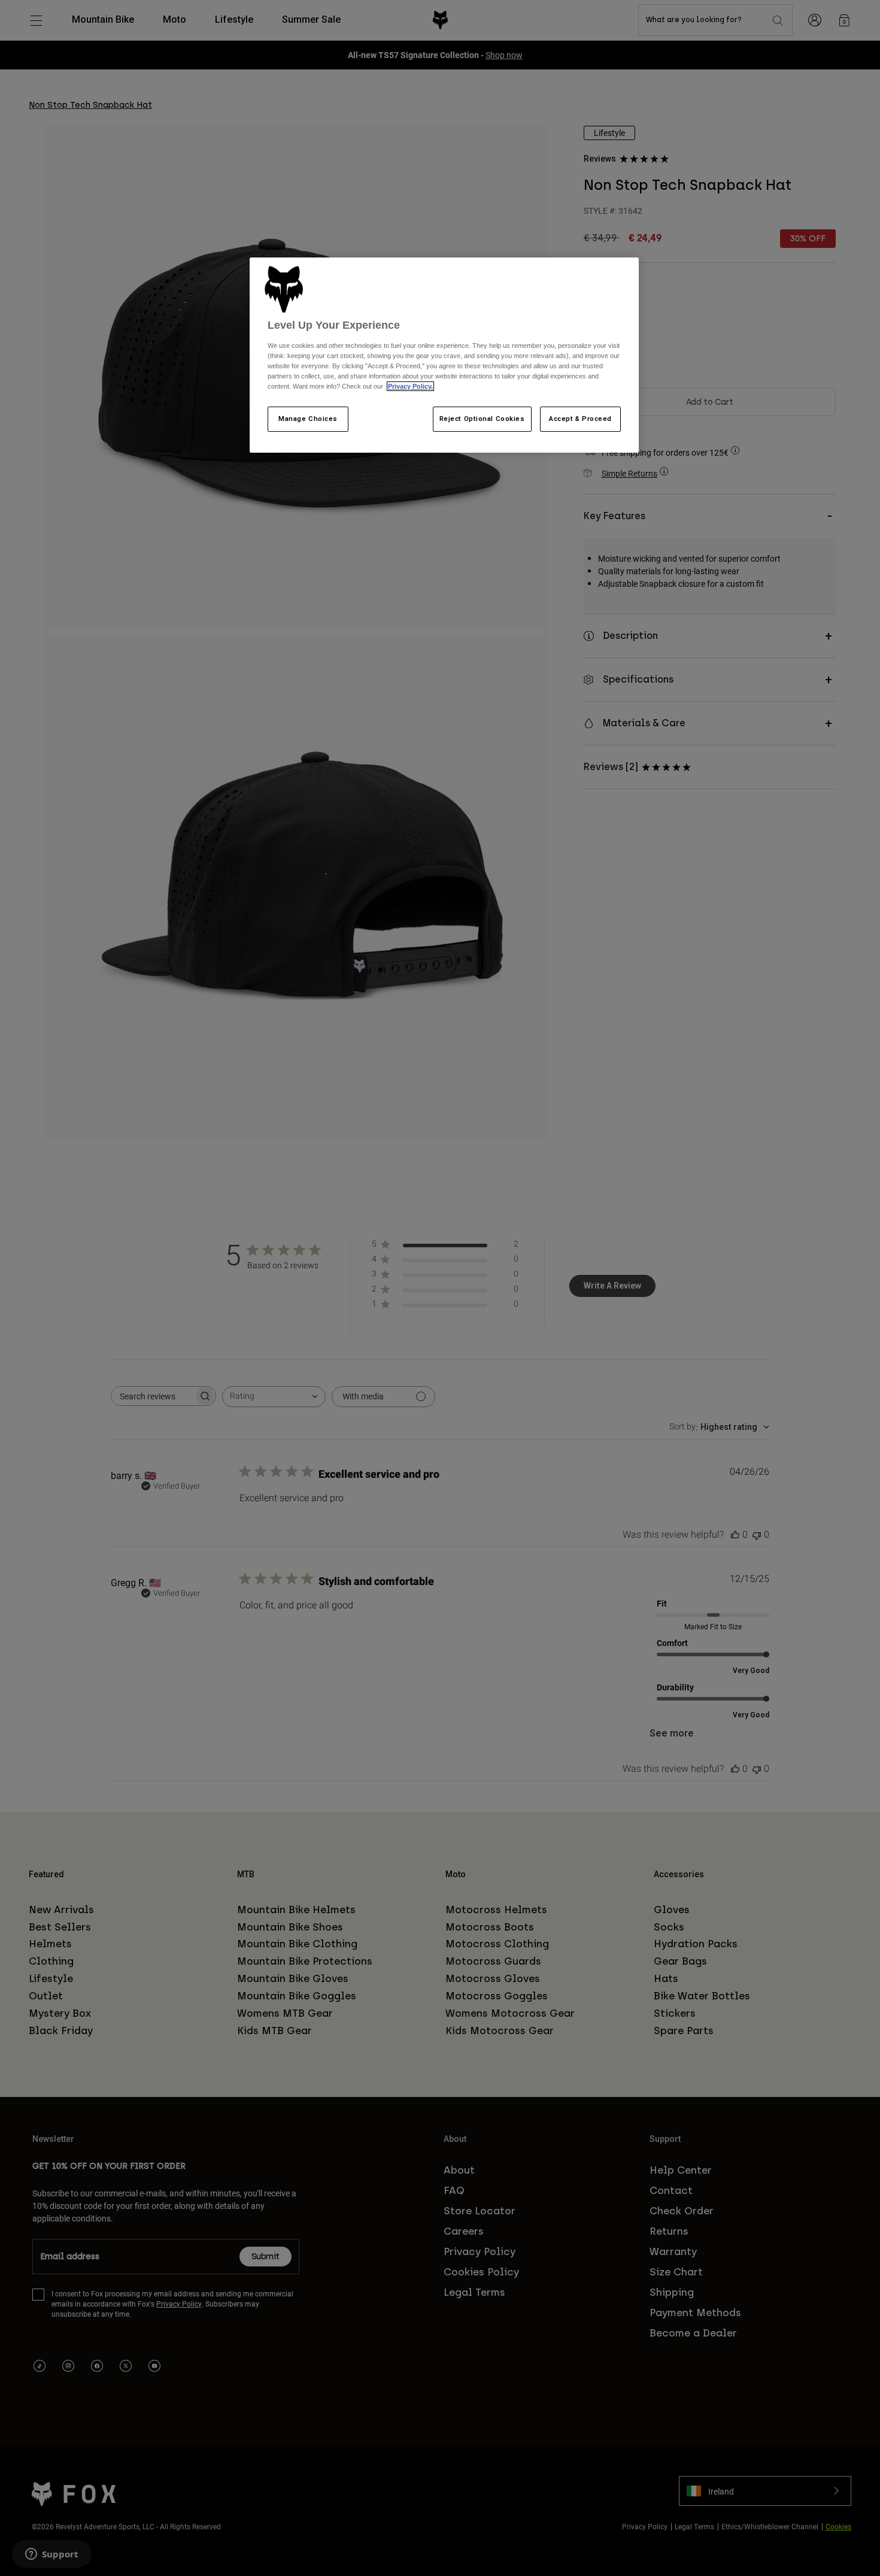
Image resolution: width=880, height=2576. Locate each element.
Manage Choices (308, 419)
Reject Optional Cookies (482, 419)
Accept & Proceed (580, 419)
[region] (444, 355)
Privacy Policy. (410, 386)
